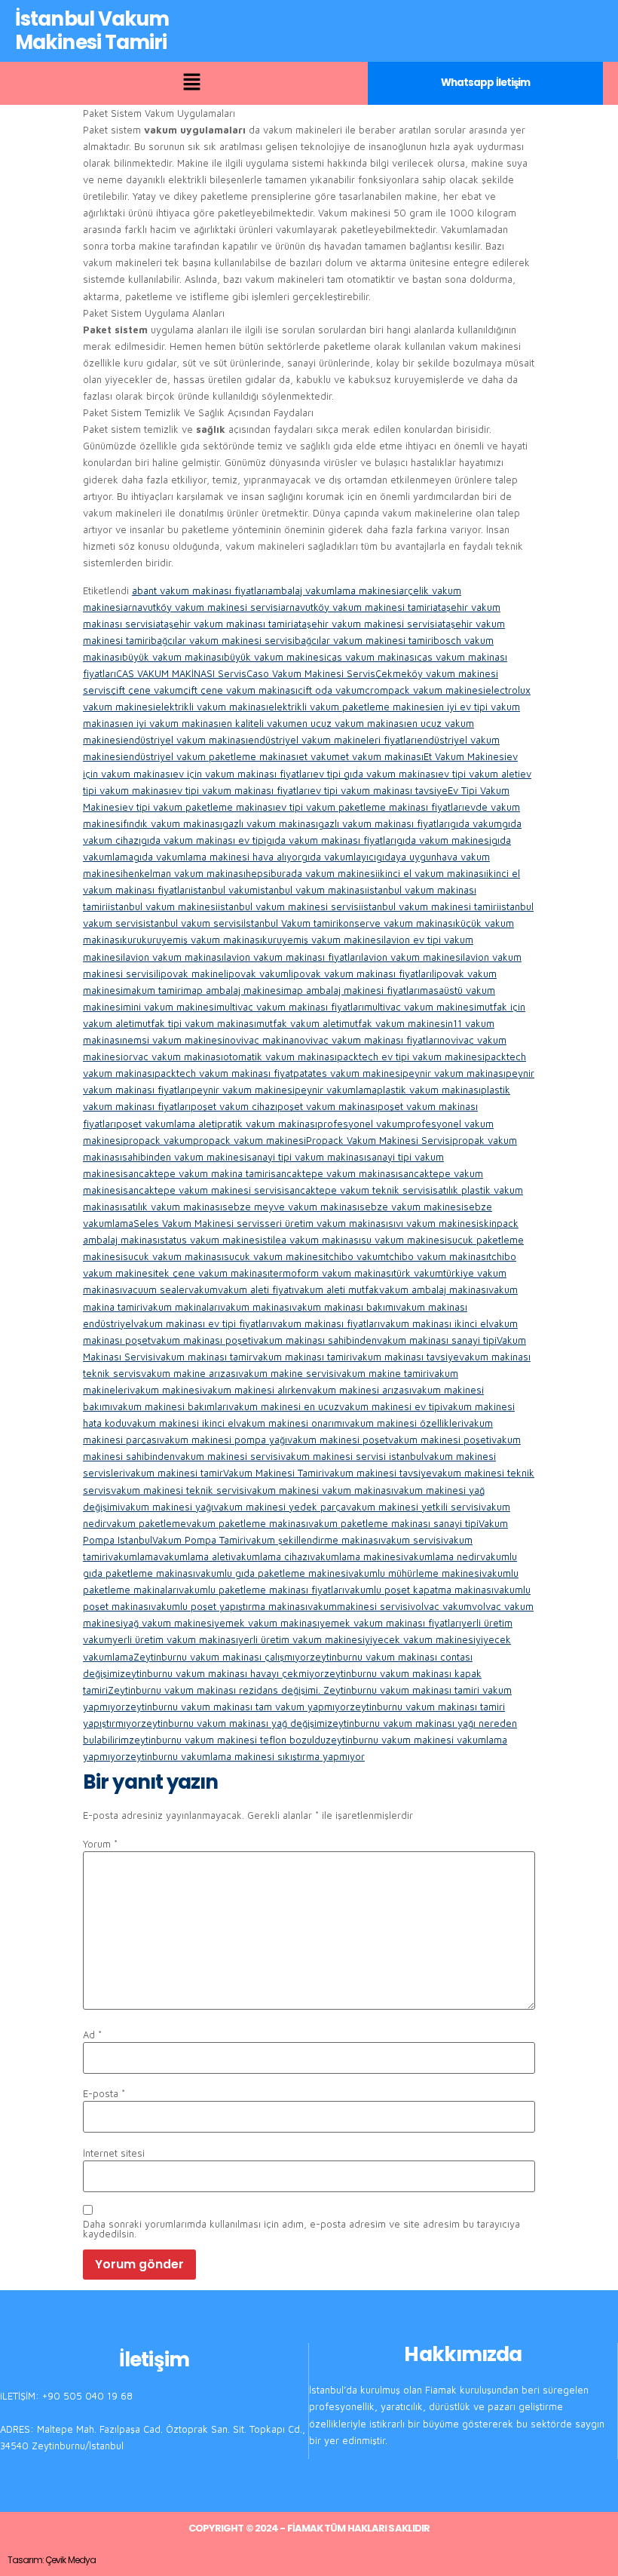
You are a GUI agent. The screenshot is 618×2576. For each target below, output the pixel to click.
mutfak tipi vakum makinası (195, 1023)
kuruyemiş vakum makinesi (323, 940)
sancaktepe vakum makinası (334, 1173)
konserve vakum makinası (397, 923)
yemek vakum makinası (267, 1623)
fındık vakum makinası (173, 823)
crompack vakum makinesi (425, 690)
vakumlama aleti (194, 1556)
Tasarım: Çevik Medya (52, 2560)
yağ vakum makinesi (168, 1623)
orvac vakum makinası (173, 1056)
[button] (191, 83)
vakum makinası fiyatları (326, 1323)
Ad (92, 2035)
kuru (132, 940)
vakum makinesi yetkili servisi (413, 1507)
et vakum (319, 756)
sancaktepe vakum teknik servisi (358, 1190)
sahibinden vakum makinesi (184, 1157)
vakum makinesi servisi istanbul (352, 1456)
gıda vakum (476, 823)
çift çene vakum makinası (240, 690)
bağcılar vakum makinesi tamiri (364, 640)
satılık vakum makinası (172, 1207)
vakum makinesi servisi (228, 1456)
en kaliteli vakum (259, 723)
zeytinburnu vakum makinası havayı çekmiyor (222, 1673)
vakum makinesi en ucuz (284, 1406)
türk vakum (418, 1273)
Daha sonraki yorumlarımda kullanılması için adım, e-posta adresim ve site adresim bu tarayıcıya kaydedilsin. (301, 2229)
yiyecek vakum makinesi (420, 1639)
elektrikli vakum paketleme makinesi (350, 707)
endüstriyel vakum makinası (185, 740)
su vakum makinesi (404, 1240)
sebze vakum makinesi (411, 1207)
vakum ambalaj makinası (434, 1290)
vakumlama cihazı (270, 1556)
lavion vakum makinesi (412, 957)
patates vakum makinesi (348, 1073)
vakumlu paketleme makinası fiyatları (262, 1590)
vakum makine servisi (287, 1373)
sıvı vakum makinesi (433, 1223)
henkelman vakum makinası (184, 873)
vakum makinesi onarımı (290, 1423)
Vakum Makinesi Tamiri (274, 1473)
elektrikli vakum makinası (212, 707)
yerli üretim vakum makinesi (301, 1639)
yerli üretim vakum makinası (175, 1639)
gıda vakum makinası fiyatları (331, 840)
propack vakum (158, 1140)
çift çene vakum (147, 690)
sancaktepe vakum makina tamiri (197, 1173)
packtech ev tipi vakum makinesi (411, 1056)
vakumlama (133, 1556)
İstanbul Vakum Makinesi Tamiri (92, 31)
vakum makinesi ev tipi (391, 1406)
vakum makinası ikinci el (434, 1323)
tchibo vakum (356, 1256)
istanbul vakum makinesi (163, 906)
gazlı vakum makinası (270, 823)
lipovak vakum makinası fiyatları (360, 974)
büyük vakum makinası (173, 657)
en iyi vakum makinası (171, 723)
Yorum (100, 1844)
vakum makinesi (166, 1390)
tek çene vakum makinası (213, 1273)
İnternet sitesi (114, 2153)
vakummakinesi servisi (359, 1606)
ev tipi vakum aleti (479, 774)
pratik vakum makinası (267, 1124)
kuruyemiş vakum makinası (202, 940)
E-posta (104, 2094)
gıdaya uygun (406, 857)
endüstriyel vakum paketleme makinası (211, 756)
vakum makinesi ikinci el (181, 1423)
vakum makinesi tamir (174, 1473)
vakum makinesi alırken (254, 1390)
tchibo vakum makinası (437, 1256)
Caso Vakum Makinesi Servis (311, 673)
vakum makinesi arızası (359, 1390)
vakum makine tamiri (382, 1373)
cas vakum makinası (372, 657)
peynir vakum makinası (454, 1073)
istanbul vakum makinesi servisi (289, 906)
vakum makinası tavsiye (405, 1357)
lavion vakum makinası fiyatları (292, 957)
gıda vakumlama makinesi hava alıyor (217, 857)
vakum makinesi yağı (167, 1507)
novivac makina (259, 1040)
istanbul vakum (224, 890)
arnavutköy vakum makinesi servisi (202, 607)
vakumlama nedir (442, 1556)
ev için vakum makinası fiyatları (243, 774)
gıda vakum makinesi (444, 840)
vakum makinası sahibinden (315, 1340)
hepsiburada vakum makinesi (312, 873)
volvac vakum (441, 1606)
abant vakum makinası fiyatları (200, 590)
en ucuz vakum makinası (351, 723)
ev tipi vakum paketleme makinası (199, 807)
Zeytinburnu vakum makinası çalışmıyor (222, 1657)
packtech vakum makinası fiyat (224, 1073)
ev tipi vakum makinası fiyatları (240, 790)
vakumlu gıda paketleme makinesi (272, 1573)
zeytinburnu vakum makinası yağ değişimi (234, 1723)
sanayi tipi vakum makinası (306, 1157)
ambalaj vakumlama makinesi (333, 590)
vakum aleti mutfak (337, 1290)
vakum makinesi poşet (338, 1440)
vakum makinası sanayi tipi (437, 1340)
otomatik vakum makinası (280, 1056)
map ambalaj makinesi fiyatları (352, 990)
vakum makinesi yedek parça (280, 1507)
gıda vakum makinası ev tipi (203, 840)
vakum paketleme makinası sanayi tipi (393, 1523)
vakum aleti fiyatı (256, 1290)
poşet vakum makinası (327, 1106)
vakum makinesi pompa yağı (223, 1440)
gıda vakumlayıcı (339, 857)
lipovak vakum (256, 974)
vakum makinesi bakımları (170, 1406)
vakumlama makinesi (356, 1556)
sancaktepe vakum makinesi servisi (203, 1190)
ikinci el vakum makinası (432, 873)
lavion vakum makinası (173, 957)
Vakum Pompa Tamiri (199, 1540)
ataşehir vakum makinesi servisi (365, 624)
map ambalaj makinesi (233, 990)
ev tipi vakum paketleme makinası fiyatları (370, 807)
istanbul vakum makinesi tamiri (430, 906)
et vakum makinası (382, 756)
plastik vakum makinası (429, 1090)
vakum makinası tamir (204, 1357)
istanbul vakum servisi (193, 923)
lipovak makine (190, 974)
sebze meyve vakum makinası (291, 1207)
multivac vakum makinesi (420, 1007)
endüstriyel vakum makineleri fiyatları (332, 740)
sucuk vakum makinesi (275, 1256)
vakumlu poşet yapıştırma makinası (229, 1606)
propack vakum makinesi (249, 1140)
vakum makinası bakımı (344, 1307)
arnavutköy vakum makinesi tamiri (356, 607)
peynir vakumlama (336, 1090)
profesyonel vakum (361, 1124)
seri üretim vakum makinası (326, 1223)
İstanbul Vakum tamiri (291, 923)
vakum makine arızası (190, 1373)
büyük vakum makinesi (275, 657)
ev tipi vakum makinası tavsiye (379, 790)
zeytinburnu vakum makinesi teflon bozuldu (227, 1740)
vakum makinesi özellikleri (404, 1423)
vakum (203, 1290)
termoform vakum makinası (332, 1273)
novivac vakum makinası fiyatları (367, 1040)
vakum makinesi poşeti (440, 1440)
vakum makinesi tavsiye (378, 1473)
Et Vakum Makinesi (465, 756)
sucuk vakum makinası (173, 1256)
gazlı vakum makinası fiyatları (384, 823)
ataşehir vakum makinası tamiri (224, 624)
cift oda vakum (331, 690)
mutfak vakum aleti (299, 1023)
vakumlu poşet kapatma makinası (419, 1590)
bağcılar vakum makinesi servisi (223, 640)
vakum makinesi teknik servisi (179, 1490)
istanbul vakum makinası (312, 890)
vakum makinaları (181, 1307)
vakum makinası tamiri (302, 1357)
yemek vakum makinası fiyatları (390, 1623)
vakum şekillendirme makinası (313, 1540)
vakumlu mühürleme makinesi (415, 1573)
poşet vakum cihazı (234, 1106)
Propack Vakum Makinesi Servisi (379, 1140)
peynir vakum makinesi (243, 1090)
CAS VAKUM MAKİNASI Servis (181, 673)
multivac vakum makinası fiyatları (290, 1007)
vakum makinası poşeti (202, 1340)
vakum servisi (412, 1540)
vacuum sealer (155, 1290)
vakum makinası (256, 1307)
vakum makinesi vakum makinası (320, 1490)
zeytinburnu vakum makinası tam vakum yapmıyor (237, 1707)
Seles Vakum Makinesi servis (199, 1223)
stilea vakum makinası (312, 1240)
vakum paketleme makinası (247, 1523)
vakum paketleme (146, 1523)
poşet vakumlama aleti (167, 1124)
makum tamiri (153, 990)
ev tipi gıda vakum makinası (375, 774)
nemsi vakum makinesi (173, 1040)
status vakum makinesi (211, 1240)
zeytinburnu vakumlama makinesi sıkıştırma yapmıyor (245, 1756)
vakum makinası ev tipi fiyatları (203, 1323)
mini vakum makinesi (170, 1007)
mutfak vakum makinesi (395, 1023)
